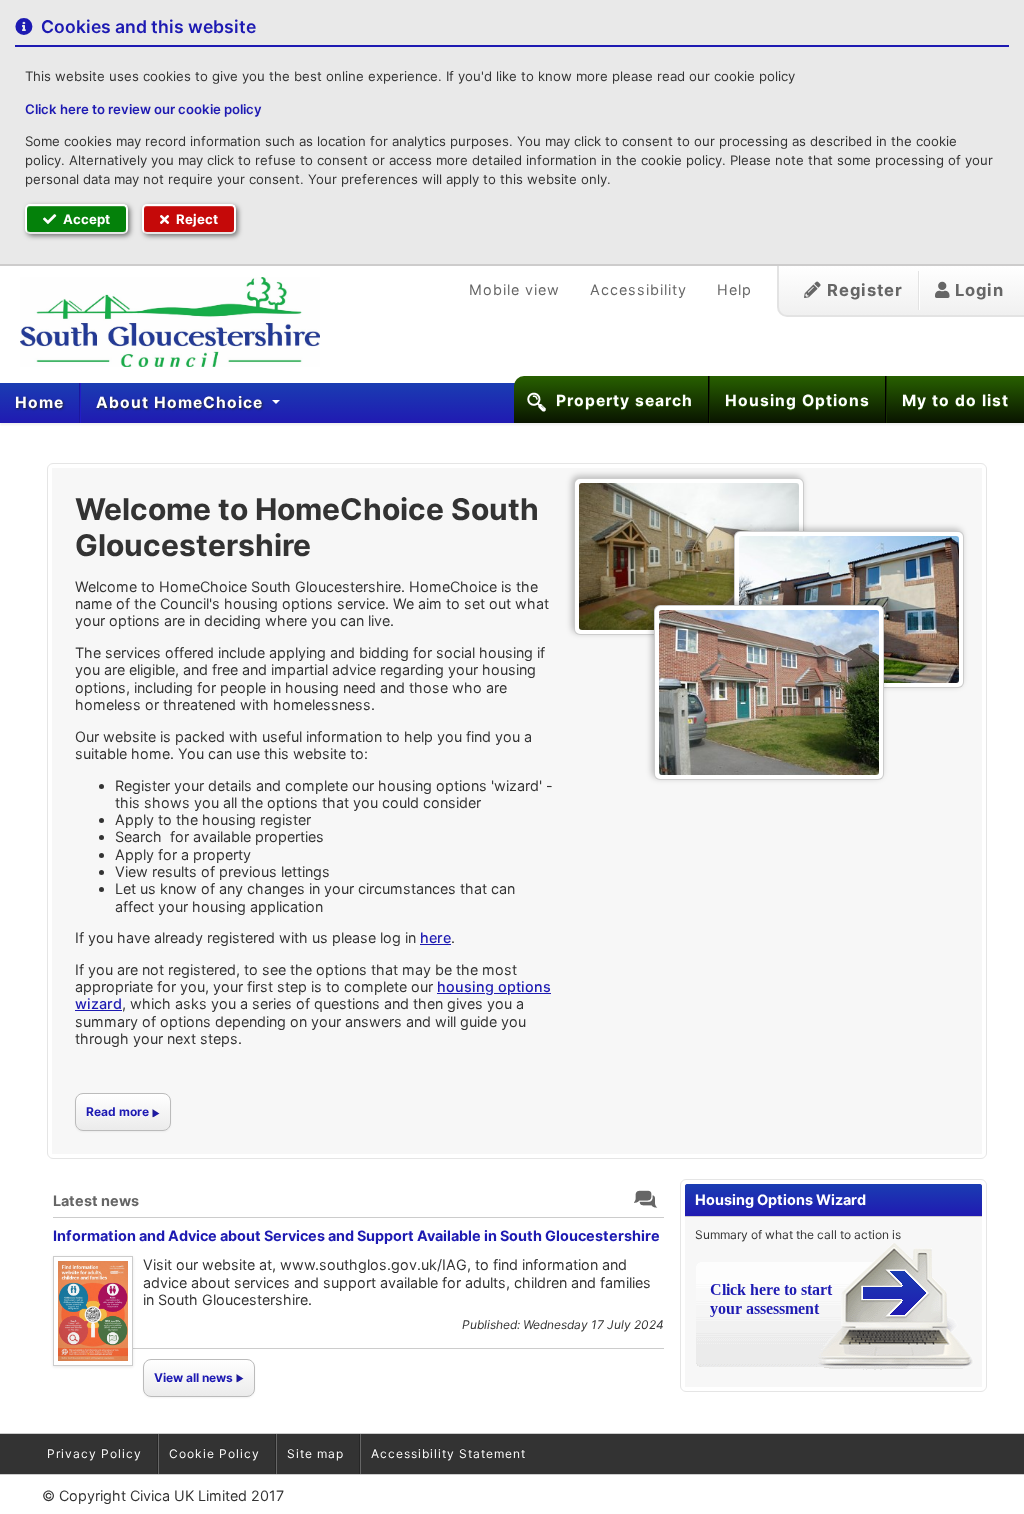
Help (734, 289)
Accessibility (638, 289)
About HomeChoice (182, 402)
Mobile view (514, 289)
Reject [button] (195, 219)
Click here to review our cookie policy (143, 109)
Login (977, 290)
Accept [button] (85, 219)
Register (862, 290)
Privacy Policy (94, 1453)
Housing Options (797, 400)
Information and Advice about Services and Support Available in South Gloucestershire (356, 1235)
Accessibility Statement (448, 1453)
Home (39, 402)
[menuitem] (40, 403)
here (435, 937)
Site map (315, 1453)
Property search (624, 400)
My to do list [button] (955, 400)
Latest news (96, 1200)
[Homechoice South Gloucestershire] (160, 321)
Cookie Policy (214, 1453)
